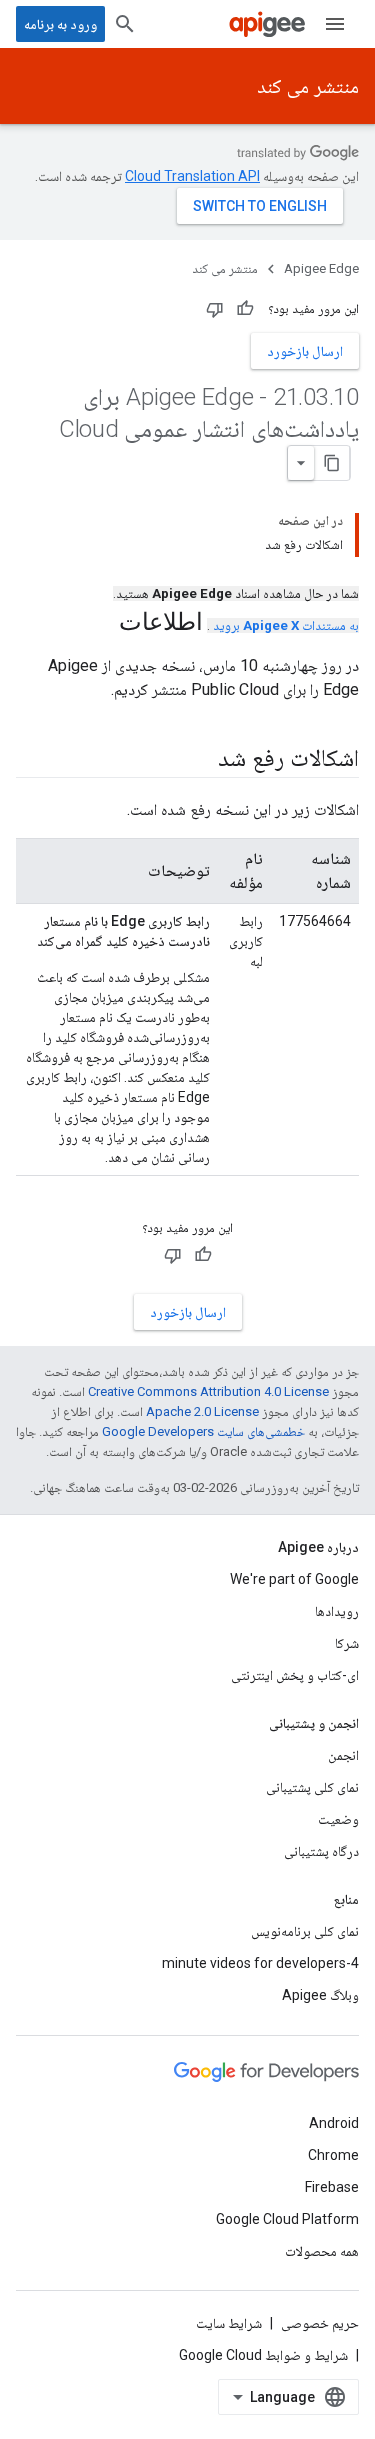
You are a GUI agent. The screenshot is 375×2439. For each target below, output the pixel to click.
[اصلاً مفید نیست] (215, 309)
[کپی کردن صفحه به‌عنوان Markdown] (332, 463)
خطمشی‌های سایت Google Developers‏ (203, 1431)
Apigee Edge (321, 268)
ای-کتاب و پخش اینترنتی (295, 1675)
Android (334, 2123)
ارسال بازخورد (305, 351)
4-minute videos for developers (260, 1963)
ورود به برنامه (60, 24)
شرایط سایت (229, 2323)
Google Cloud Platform (287, 2219)
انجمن (343, 1755)
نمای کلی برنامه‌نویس (305, 1931)
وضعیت (338, 1819)
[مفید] (245, 309)
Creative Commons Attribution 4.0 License (208, 1391)
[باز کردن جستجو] (125, 24)
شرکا (347, 1643)
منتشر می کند (308, 86)
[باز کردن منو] (335, 24)
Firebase (332, 2187)
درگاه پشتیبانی (321, 1851)
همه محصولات (322, 2251)
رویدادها (337, 1611)
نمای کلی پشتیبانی (312, 1787)
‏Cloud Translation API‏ (192, 176)
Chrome (333, 2155)
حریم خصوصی (320, 2323)
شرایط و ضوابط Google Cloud (263, 2355)
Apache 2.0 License (202, 1411)
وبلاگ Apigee (320, 1995)
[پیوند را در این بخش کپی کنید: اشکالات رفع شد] (198, 760)
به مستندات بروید (286, 625)
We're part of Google (294, 1579)
